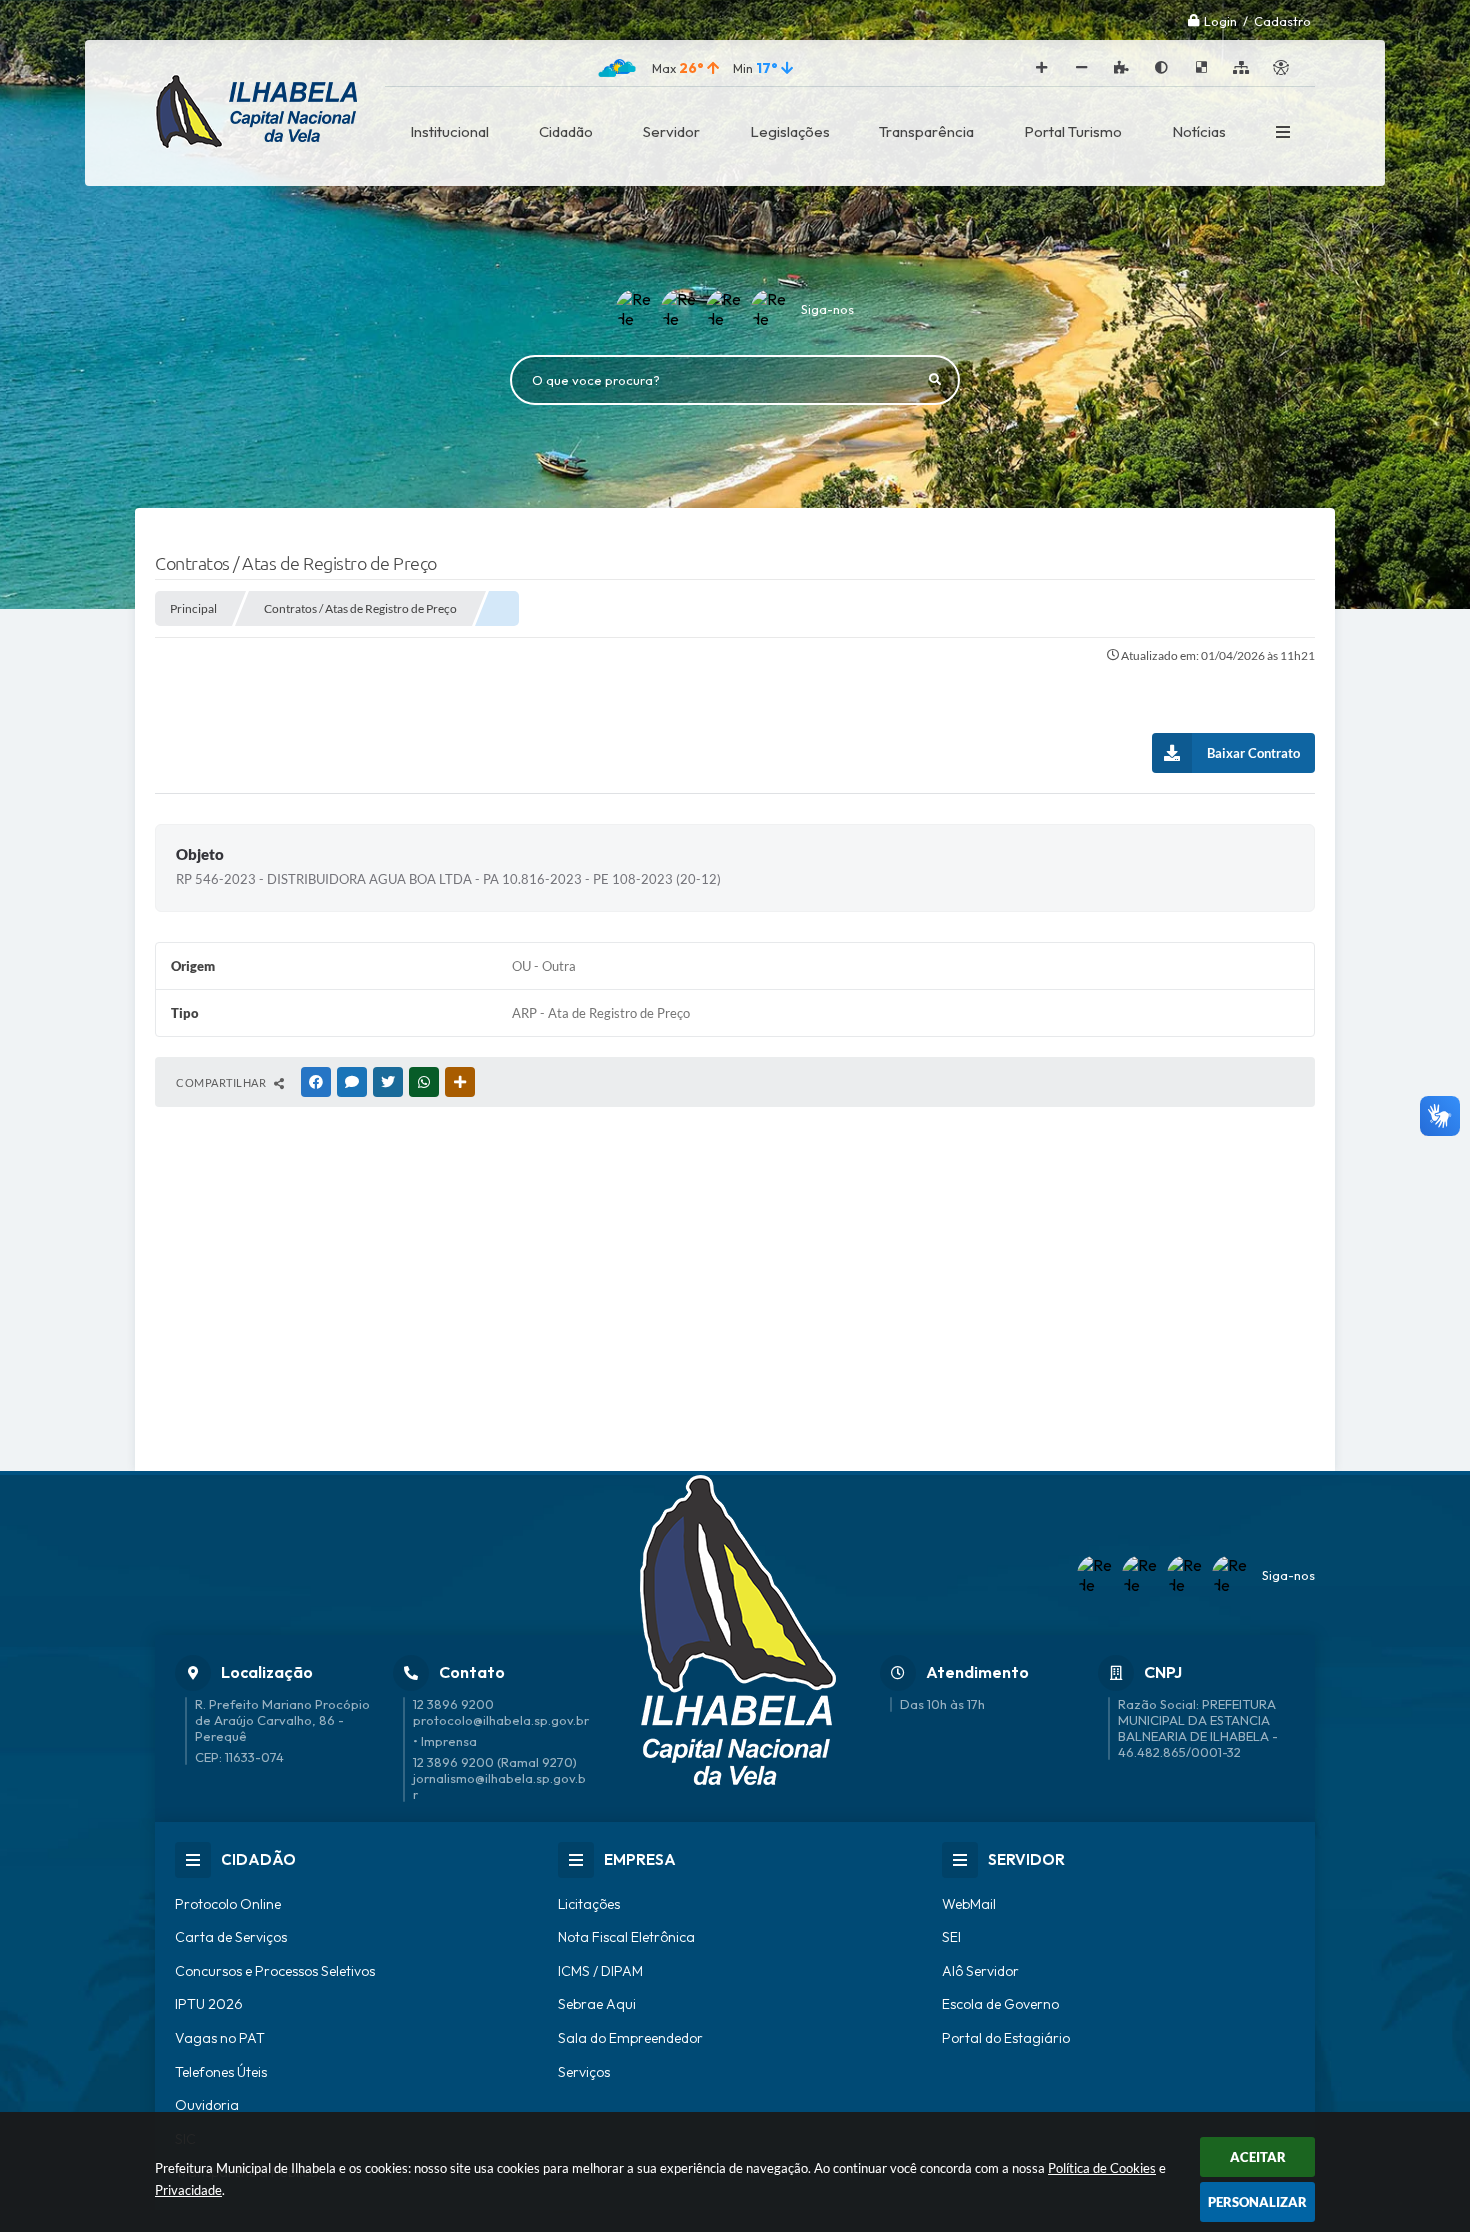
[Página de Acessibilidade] (1281, 68)
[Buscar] (935, 380)
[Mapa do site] (1241, 68)
